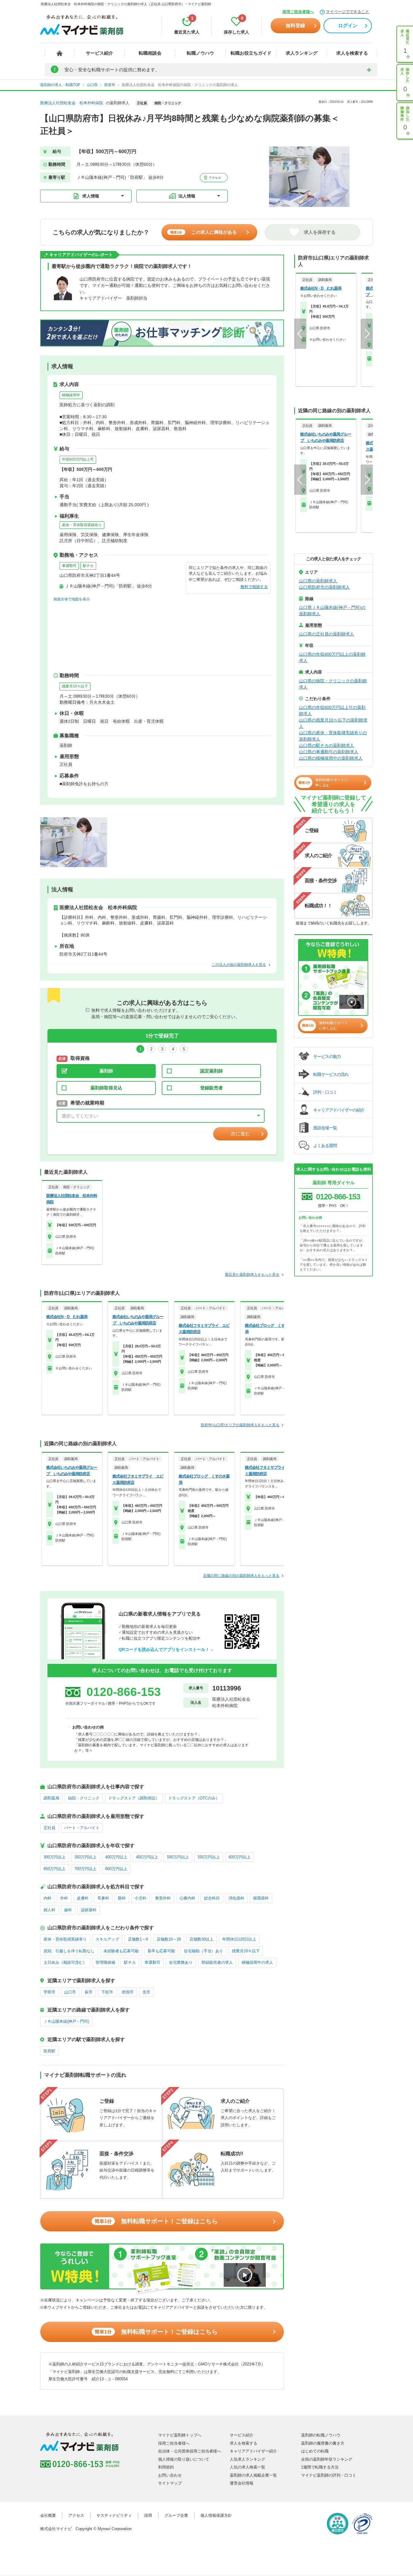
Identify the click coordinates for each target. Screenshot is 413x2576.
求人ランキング (302, 53)
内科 (47, 1898)
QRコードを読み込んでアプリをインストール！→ (166, 1649)
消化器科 (236, 1898)
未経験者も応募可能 (121, 1951)
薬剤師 (106, 1071)
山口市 (70, 1992)
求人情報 (91, 196)
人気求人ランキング (247, 2459)
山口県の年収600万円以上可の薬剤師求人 (332, 711)
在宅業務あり (181, 1962)
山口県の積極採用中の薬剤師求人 (331, 758)
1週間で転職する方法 (320, 2467)
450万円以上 (147, 1857)
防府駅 (49, 2051)
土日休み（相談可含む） (65, 1962)
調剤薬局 (51, 1798)
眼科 (122, 1898)
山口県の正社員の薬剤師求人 (327, 634)
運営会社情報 (242, 2483)
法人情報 (187, 196)
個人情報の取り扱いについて (184, 2459)
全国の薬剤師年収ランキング (327, 2459)
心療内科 (187, 1898)
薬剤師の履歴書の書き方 (323, 2443)
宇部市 (49, 1992)
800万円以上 (116, 1869)
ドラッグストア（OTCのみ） (194, 1798)
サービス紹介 (99, 53)
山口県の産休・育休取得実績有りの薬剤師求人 (333, 736)
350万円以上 (85, 1857)
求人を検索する (352, 53)
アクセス (215, 178)
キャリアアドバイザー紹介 (253, 2451)
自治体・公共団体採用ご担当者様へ (190, 2451)
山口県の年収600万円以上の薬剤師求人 (332, 657)
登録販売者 (211, 1088)
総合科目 (212, 1898)
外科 (64, 1898)
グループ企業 (176, 2515)
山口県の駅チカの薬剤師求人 (327, 745)
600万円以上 (240, 1857)
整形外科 (163, 1898)
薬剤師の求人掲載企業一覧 (253, 2475)
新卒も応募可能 (161, 1951)
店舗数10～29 (169, 1939)
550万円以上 (209, 1857)
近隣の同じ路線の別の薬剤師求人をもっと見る (241, 1576)
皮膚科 (83, 1898)
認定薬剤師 (211, 1071)
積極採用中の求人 (257, 1962)
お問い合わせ (170, 2475)
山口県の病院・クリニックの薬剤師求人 (333, 684)
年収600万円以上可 (78, 459)
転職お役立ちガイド (251, 53)
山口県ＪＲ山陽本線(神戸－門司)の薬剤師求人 (332, 611)
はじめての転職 (315, 2451)
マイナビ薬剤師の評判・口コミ (329, 2475)
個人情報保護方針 (216, 2515)
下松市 (107, 1992)
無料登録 (295, 26)
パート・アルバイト (82, 1828)
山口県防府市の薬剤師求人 (324, 587)
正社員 (49, 1828)
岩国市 (128, 1992)
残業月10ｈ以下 (75, 686)
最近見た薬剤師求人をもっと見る (252, 1275)
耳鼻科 (103, 1898)
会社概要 (48, 2515)
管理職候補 (105, 1962)
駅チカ (88, 566)
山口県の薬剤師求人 (318, 581)
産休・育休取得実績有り (82, 525)
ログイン (348, 26)
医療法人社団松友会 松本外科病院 (72, 103)
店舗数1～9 (138, 1939)
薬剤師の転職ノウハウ (321, 2435)
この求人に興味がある (203, 232)
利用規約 (166, 2467)
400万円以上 (116, 1857)
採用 (148, 2515)
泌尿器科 (89, 1910)
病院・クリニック (84, 1798)
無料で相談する (254, 587)
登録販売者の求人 (217, 1962)
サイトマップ (170, 2483)
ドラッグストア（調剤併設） (134, 1798)
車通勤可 (69, 566)
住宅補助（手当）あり (203, 1951)
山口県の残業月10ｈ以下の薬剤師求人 (333, 723)
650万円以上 (55, 1869)
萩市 (89, 1992)
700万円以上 (85, 1869)
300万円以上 (55, 1857)
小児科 (140, 1898)
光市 (146, 1992)
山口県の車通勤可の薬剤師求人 (329, 752)
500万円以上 (178, 1857)
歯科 (68, 1910)
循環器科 (261, 1898)
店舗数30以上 (202, 1939)
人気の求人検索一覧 (247, 2467)
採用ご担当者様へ (298, 12)
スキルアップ (107, 1939)
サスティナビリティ (114, 2515)
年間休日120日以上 (239, 1939)
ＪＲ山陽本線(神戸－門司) (66, 2021)
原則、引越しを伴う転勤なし (69, 1951)
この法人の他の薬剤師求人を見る (239, 965)
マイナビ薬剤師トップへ (180, 2435)
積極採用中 (71, 395)
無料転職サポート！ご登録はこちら (156, 2221)
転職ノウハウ (200, 53)
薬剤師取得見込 (106, 1088)
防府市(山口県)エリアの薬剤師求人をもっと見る (240, 1425)
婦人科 (49, 1910)
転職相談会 (150, 53)
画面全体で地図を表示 (72, 599)
